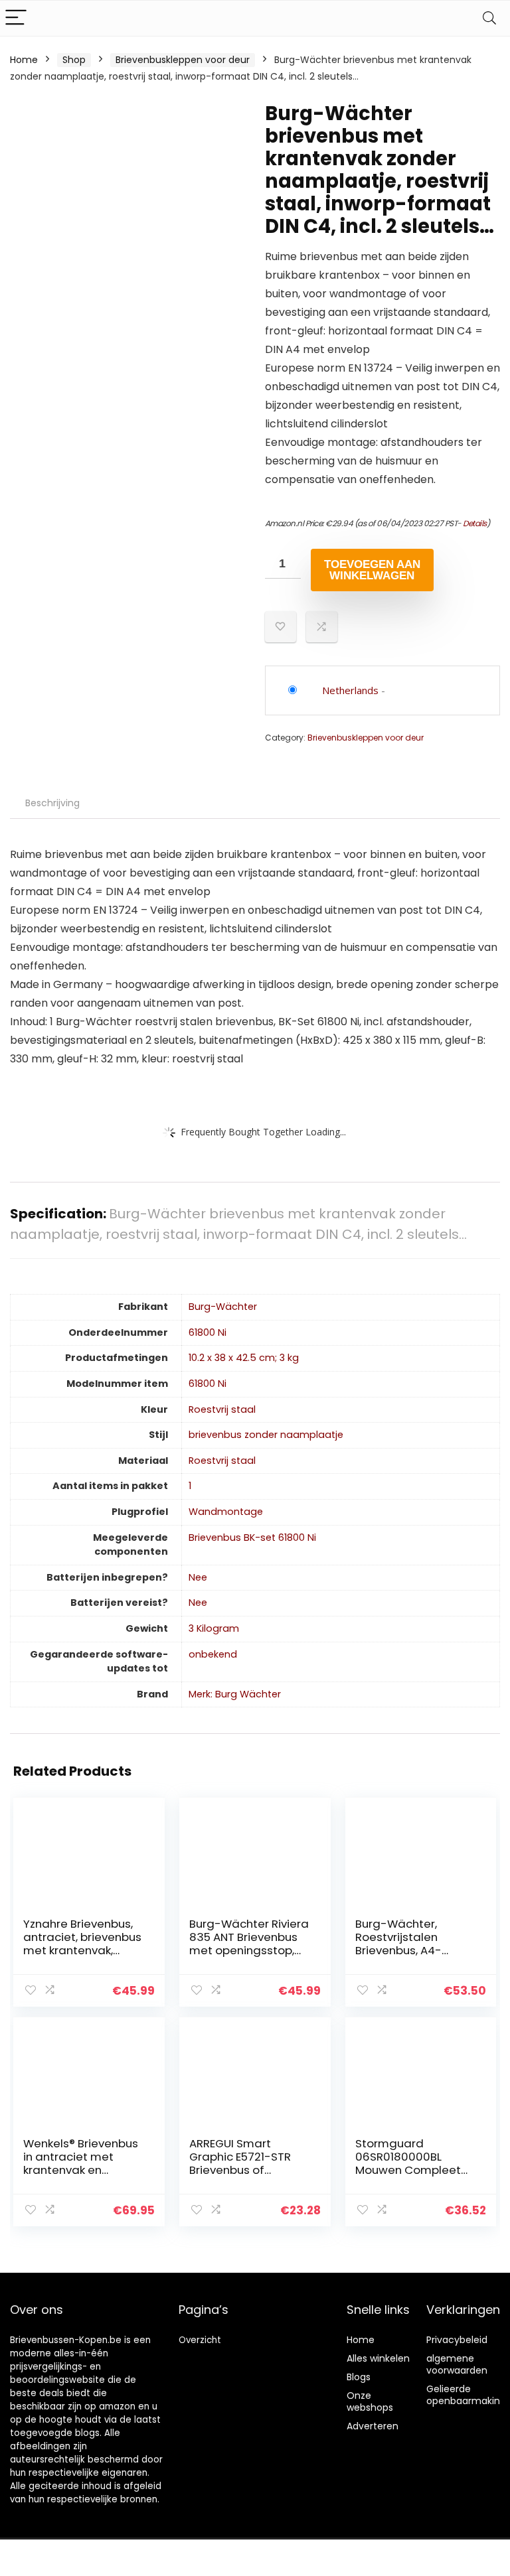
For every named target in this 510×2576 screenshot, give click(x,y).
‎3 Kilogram (214, 1628)
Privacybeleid (457, 2340)
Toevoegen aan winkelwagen (372, 570)
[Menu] (16, 18)
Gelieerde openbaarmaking (466, 2395)
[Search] (489, 18)
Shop (74, 60)
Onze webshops (370, 2401)
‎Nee (198, 1577)
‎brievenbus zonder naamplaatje (266, 1435)
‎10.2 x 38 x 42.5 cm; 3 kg (244, 1358)
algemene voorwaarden (457, 2364)
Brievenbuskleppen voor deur (183, 60)
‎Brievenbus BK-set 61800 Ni (252, 1538)
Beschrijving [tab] (52, 803)
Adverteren (373, 2426)
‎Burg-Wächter (223, 1307)
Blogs (359, 2377)
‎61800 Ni (208, 1332)
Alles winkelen (378, 2358)
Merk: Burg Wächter (235, 1694)
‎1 (190, 1486)
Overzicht (200, 2340)
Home (24, 60)
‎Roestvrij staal (222, 1409)
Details (475, 523)
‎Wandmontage (226, 1512)
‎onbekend (213, 1654)
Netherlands (350, 690)
